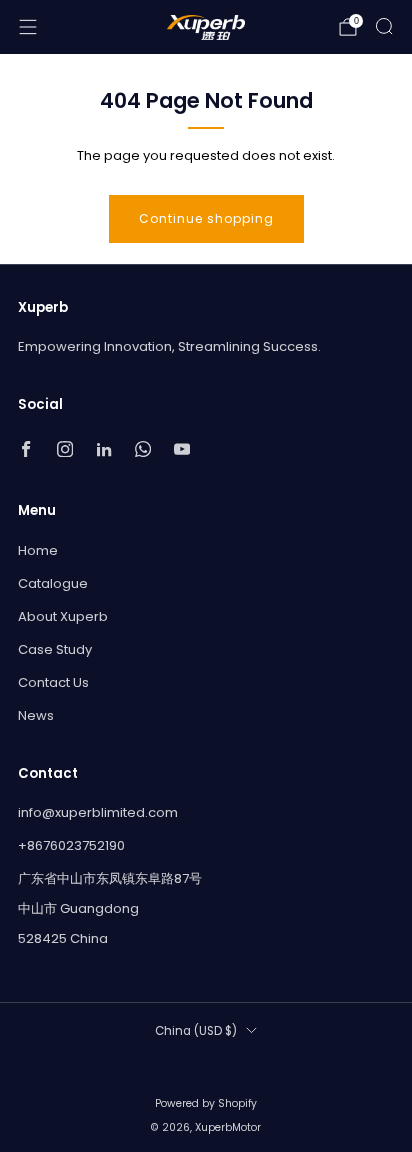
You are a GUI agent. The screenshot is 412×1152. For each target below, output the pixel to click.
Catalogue (53, 583)
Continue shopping (206, 218)
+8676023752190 (71, 845)
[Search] (384, 26)
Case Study (55, 649)
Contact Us (53, 682)
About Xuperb (63, 616)
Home (38, 550)
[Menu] (28, 27)
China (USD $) (196, 1031)
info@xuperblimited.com (98, 812)
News (36, 715)
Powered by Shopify (206, 1103)
